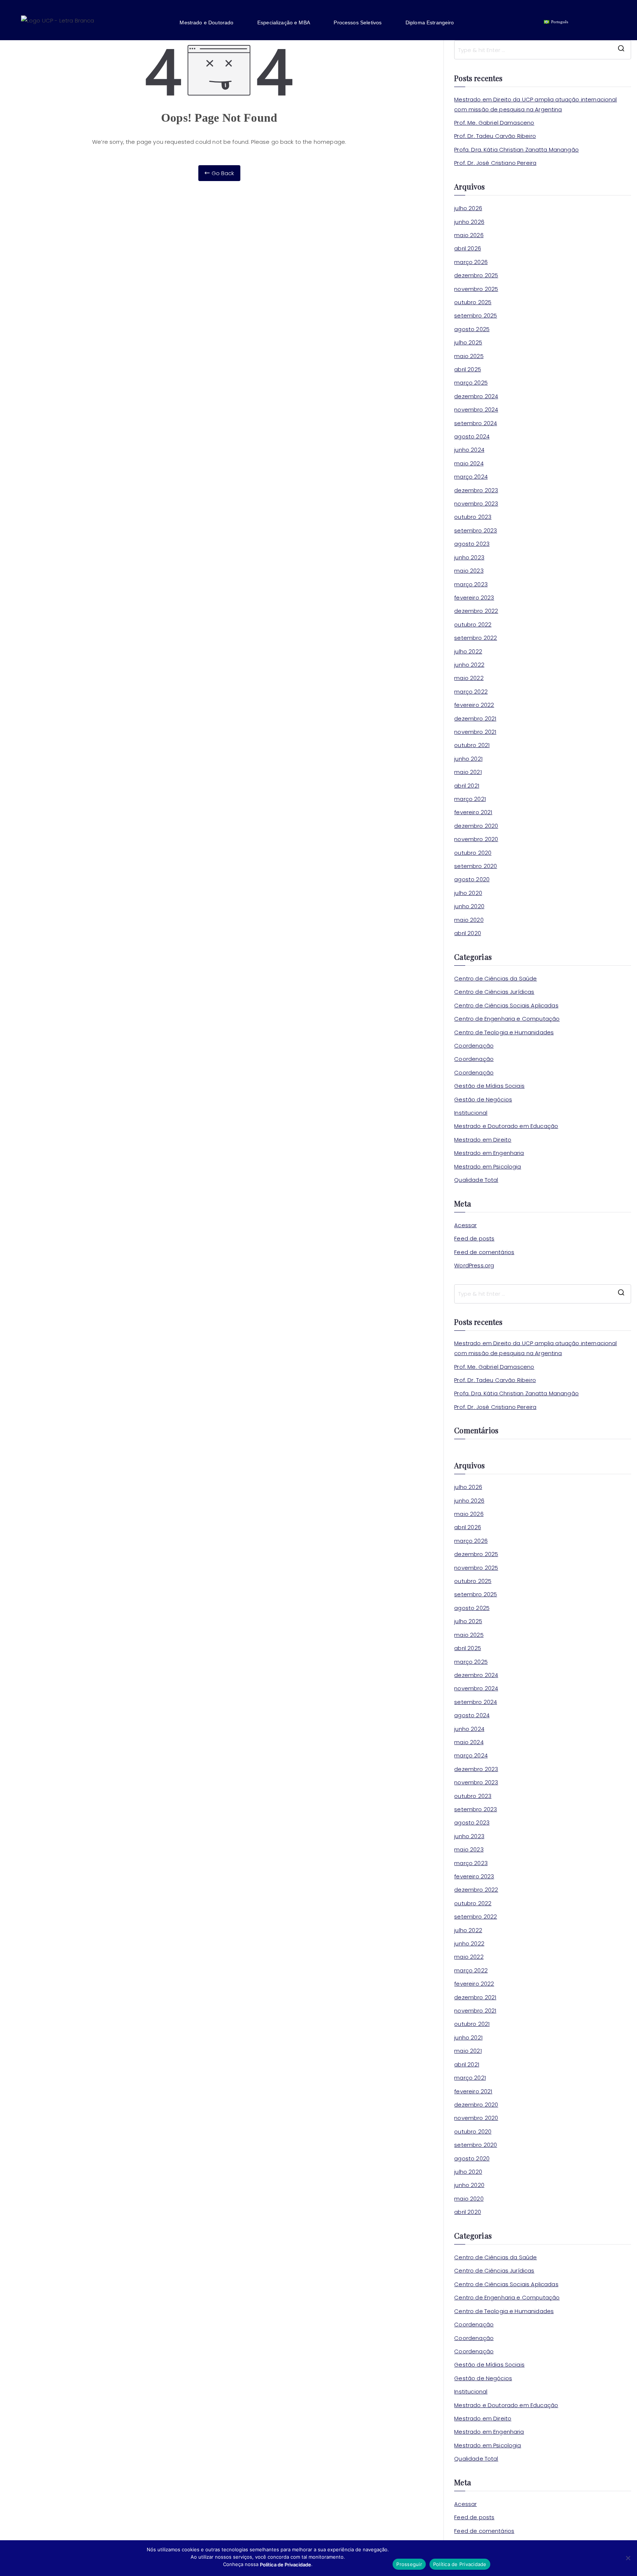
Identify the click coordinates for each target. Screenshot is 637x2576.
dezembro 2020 (476, 826)
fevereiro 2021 (473, 812)
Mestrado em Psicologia (488, 1167)
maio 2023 (469, 571)
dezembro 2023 (476, 490)
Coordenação (474, 1046)
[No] (628, 2558)
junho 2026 (469, 222)
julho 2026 (468, 208)
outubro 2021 (472, 745)
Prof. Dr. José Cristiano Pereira (495, 163)
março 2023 (471, 584)
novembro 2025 (476, 289)
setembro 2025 (476, 315)
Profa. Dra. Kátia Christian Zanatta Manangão (516, 150)
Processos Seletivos (358, 22)
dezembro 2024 (476, 396)
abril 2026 (468, 248)
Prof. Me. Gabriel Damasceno (494, 123)
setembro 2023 (476, 530)
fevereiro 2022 (474, 705)
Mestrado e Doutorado (206, 22)
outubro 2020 (473, 853)
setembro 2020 (476, 866)
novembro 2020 (476, 839)
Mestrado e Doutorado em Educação (506, 1126)
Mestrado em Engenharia (489, 1153)
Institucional (471, 1113)
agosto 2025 (472, 329)
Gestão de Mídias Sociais (489, 1086)
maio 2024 (469, 463)
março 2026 (471, 262)
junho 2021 (468, 759)
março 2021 (470, 799)
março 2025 (471, 383)
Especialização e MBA (284, 22)
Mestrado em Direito (483, 1140)
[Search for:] (543, 50)
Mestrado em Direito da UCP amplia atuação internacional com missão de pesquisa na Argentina (535, 104)
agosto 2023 (472, 544)
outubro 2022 (473, 624)
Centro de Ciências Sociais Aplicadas (506, 1005)
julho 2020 (468, 893)
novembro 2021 (475, 732)
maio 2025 (469, 356)
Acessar (465, 1225)
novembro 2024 (476, 409)
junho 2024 (469, 450)
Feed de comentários (484, 1252)
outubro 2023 (473, 517)
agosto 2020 (472, 879)
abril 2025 (468, 369)
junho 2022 (469, 665)
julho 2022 (468, 651)
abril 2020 (468, 933)
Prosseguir (409, 2564)
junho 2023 (469, 557)
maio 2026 (469, 235)
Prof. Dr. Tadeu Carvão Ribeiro (495, 136)
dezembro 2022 (476, 611)
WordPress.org (474, 1265)
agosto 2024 (472, 436)
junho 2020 (469, 906)
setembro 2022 (476, 638)
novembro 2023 (476, 504)
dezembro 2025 (476, 275)
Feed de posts (474, 1238)
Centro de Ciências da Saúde (495, 978)
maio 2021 (468, 772)
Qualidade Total (476, 1180)
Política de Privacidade (460, 2564)
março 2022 (471, 692)
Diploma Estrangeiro (430, 22)
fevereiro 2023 (474, 598)
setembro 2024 (476, 423)
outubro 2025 (473, 302)
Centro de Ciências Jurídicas (494, 992)
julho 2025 (468, 342)
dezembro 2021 (475, 718)
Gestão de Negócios (483, 1099)
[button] (212, 22)
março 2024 (471, 477)
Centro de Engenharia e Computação (507, 1019)
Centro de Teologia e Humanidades (504, 1032)
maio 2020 (469, 920)
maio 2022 (469, 678)
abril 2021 (467, 786)
